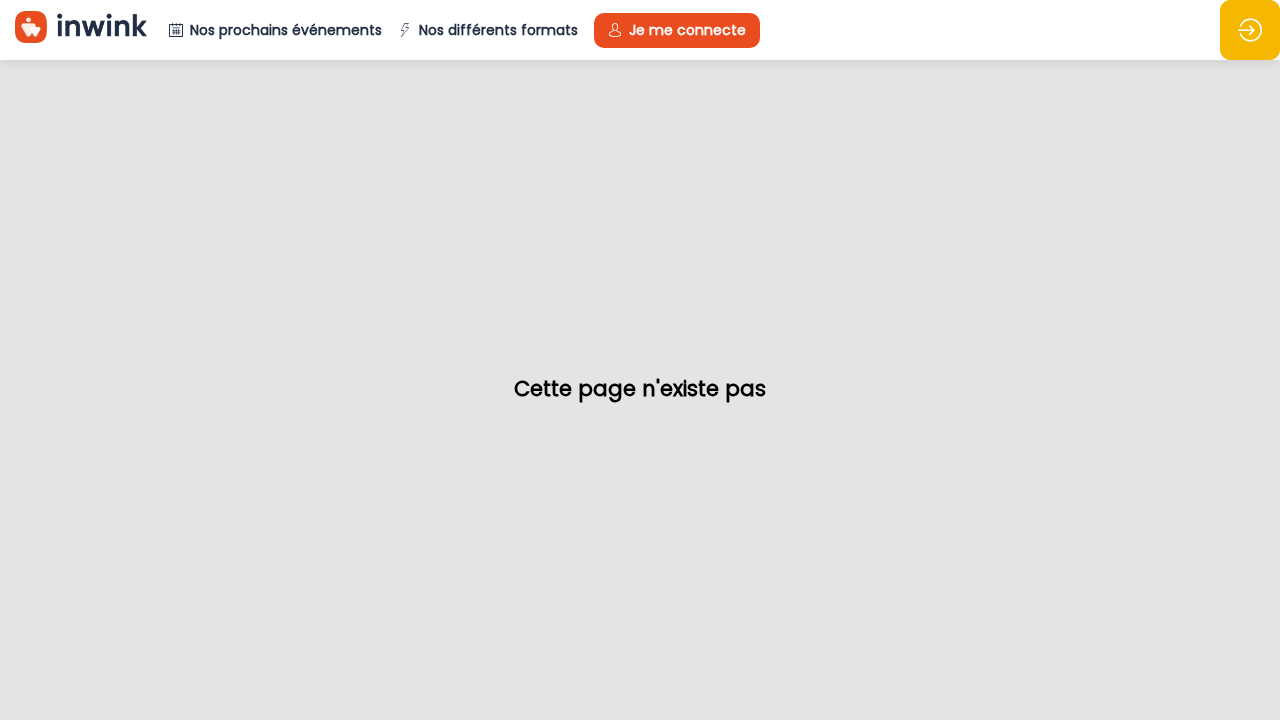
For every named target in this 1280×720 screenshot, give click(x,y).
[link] (488, 30)
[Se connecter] (1250, 30)
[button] (677, 30)
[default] (275, 30)
